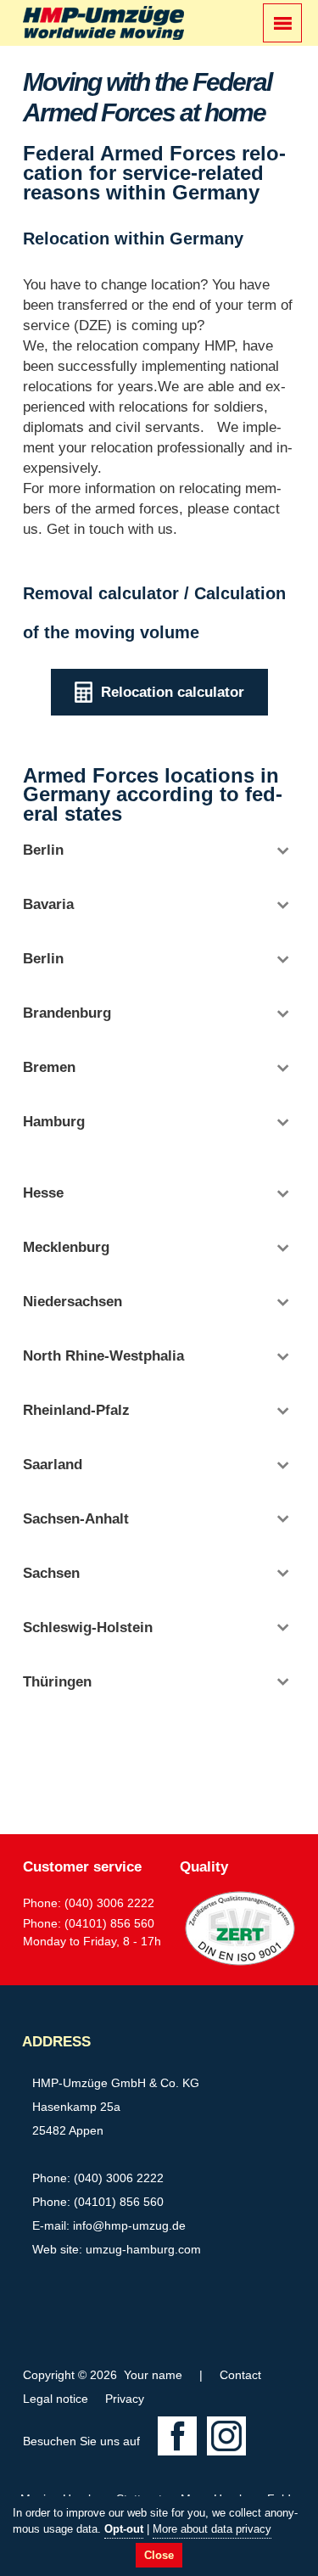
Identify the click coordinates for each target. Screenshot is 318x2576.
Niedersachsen (73, 1302)
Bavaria (48, 904)
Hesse (43, 1193)
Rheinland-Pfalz (76, 1410)
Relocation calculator (173, 692)
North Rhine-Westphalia (103, 1356)
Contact (240, 2375)
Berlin (43, 850)
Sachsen (51, 1573)
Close (159, 2555)
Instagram (226, 2436)
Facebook (177, 2436)
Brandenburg (67, 1013)
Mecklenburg (66, 1247)
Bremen (49, 1067)
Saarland (53, 1465)
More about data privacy (212, 2529)
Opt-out (124, 2529)
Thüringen (57, 1682)
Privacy (125, 2399)
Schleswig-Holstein (88, 1628)
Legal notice (56, 2399)
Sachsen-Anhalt (76, 1519)
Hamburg (54, 1122)
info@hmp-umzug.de (129, 2225)
